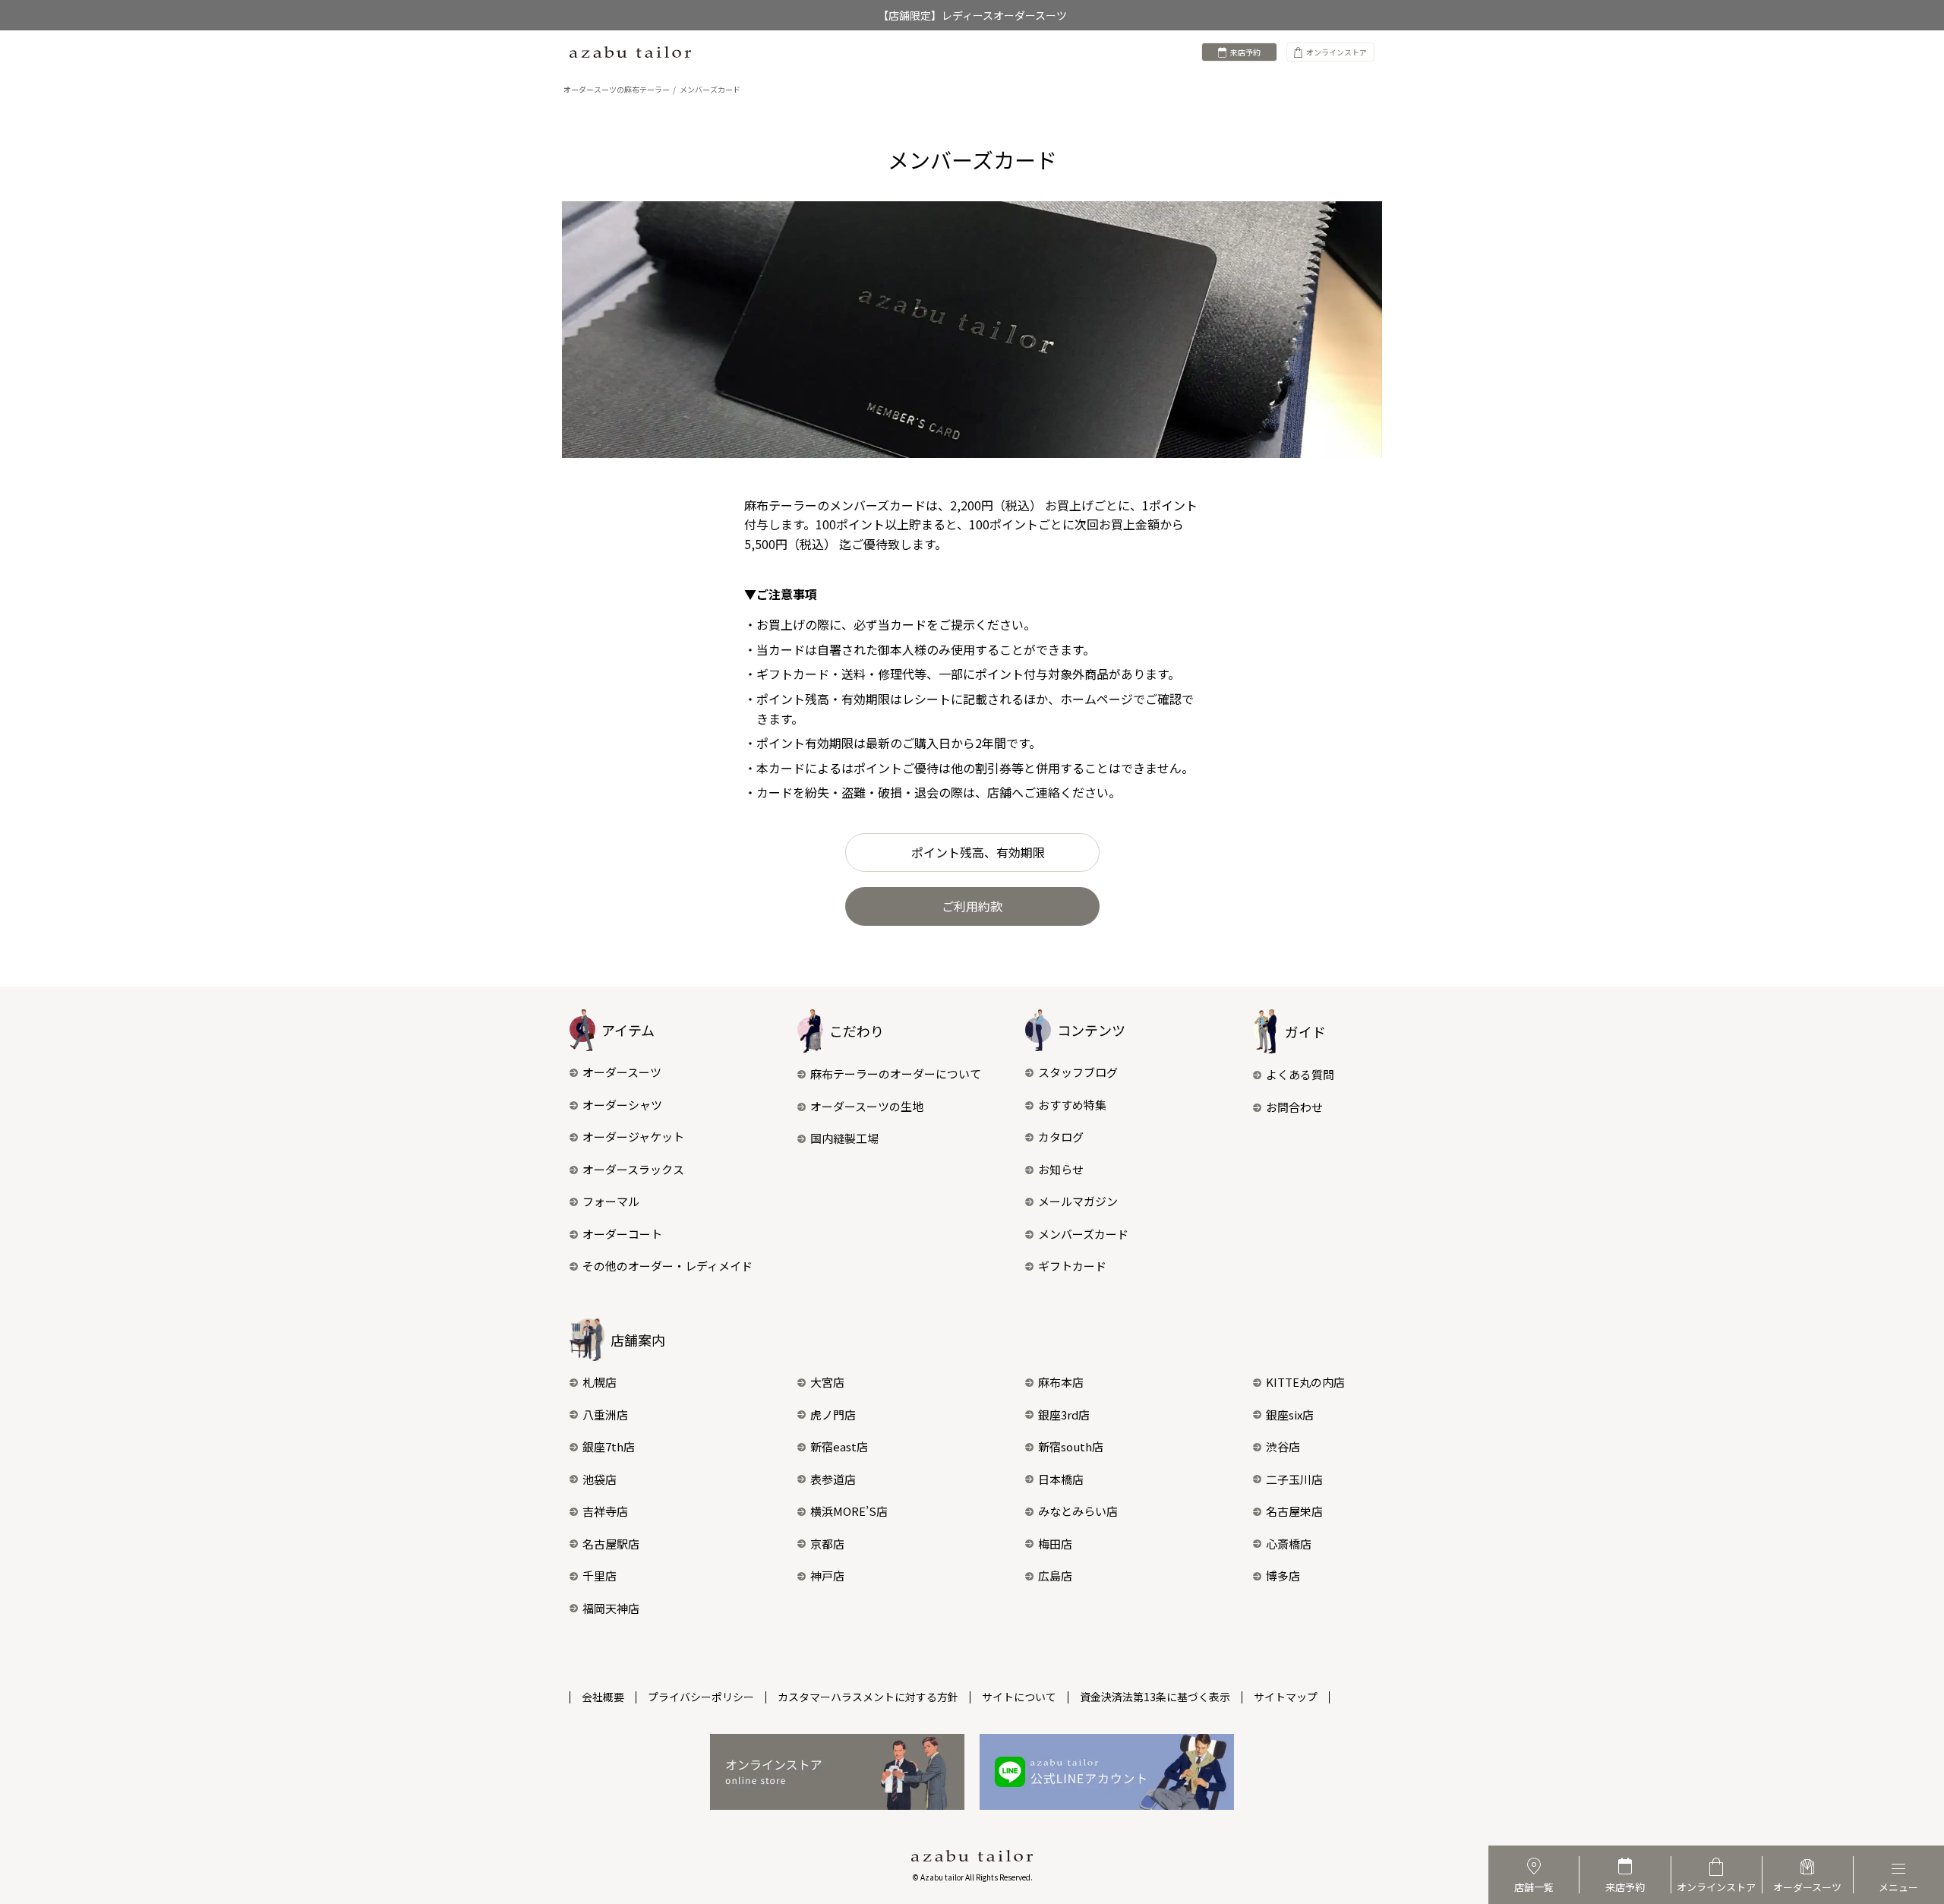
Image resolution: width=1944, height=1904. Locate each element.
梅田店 (1055, 1544)
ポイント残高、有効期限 (978, 852)
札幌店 (600, 1382)
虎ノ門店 (833, 1415)
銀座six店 (1290, 1415)
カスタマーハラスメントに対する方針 (868, 1697)
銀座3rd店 (1064, 1415)
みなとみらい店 (1078, 1511)
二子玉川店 (1294, 1479)
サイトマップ (1286, 1697)
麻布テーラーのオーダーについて (896, 1074)
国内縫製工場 (844, 1138)
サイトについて (1019, 1697)
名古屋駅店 (611, 1544)
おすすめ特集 (1072, 1105)
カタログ (1061, 1137)
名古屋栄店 (1294, 1511)
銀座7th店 (609, 1446)
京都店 (827, 1544)
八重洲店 (605, 1415)
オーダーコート (622, 1234)
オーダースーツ (622, 1072)
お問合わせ (1294, 1107)
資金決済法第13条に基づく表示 (1155, 1697)
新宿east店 (839, 1446)
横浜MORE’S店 (849, 1511)
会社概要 (603, 1697)
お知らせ (1061, 1169)
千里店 (600, 1576)
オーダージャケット (633, 1137)
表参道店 (833, 1479)
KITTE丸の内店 (1305, 1382)
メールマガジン (1078, 1201)
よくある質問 (1300, 1074)
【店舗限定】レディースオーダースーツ (972, 15)
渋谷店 (1283, 1446)
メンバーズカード (1083, 1234)
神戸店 (827, 1576)
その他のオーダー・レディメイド (667, 1266)
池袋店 (600, 1479)
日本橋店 (1061, 1479)
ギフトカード (1072, 1266)
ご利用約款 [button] (972, 906)
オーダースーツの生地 (867, 1106)
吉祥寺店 (605, 1511)
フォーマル (611, 1201)
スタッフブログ (1078, 1072)
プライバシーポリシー (701, 1697)
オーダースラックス (633, 1169)
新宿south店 (1071, 1446)
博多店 (1283, 1576)
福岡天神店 (611, 1608)
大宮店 (827, 1382)
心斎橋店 (1289, 1544)
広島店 (1055, 1576)
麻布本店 (1061, 1382)
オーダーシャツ (622, 1105)
